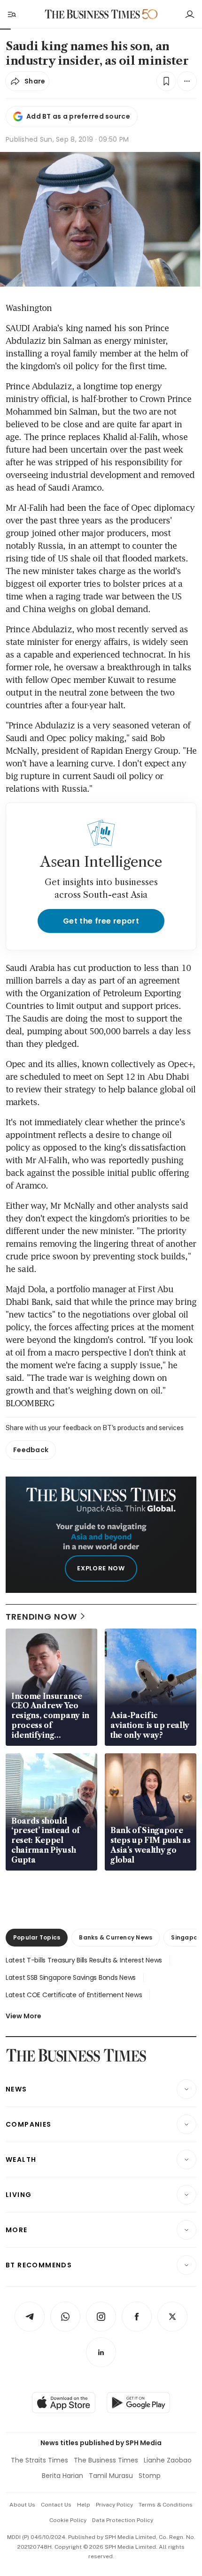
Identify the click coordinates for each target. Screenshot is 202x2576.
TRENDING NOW (41, 1617)
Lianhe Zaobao (168, 2460)
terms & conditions (166, 2505)
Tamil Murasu (111, 2476)
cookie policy (68, 2520)
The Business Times (106, 2460)
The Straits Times (39, 2460)
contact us (56, 2505)
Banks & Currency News (116, 1937)
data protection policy (123, 2520)
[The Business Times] (93, 14)
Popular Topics (37, 1937)
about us (22, 2505)
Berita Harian (62, 2476)
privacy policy (114, 2505)
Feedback (31, 1450)
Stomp (150, 2476)
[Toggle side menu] (11, 14)
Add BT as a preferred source (78, 116)
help (84, 2505)
